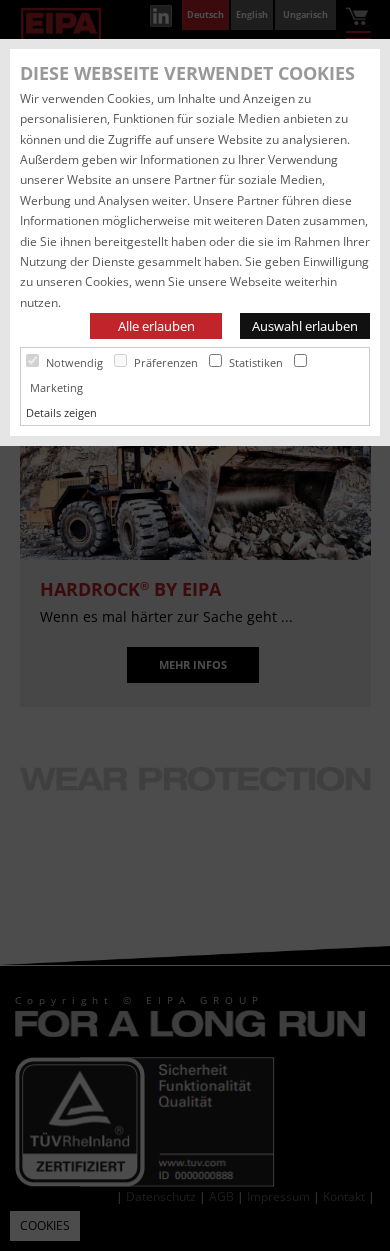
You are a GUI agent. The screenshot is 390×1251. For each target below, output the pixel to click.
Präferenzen (166, 362)
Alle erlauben (156, 326)
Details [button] (45, 412)
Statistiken (256, 362)
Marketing (56, 387)
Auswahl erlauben (305, 326)
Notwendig (74, 362)
